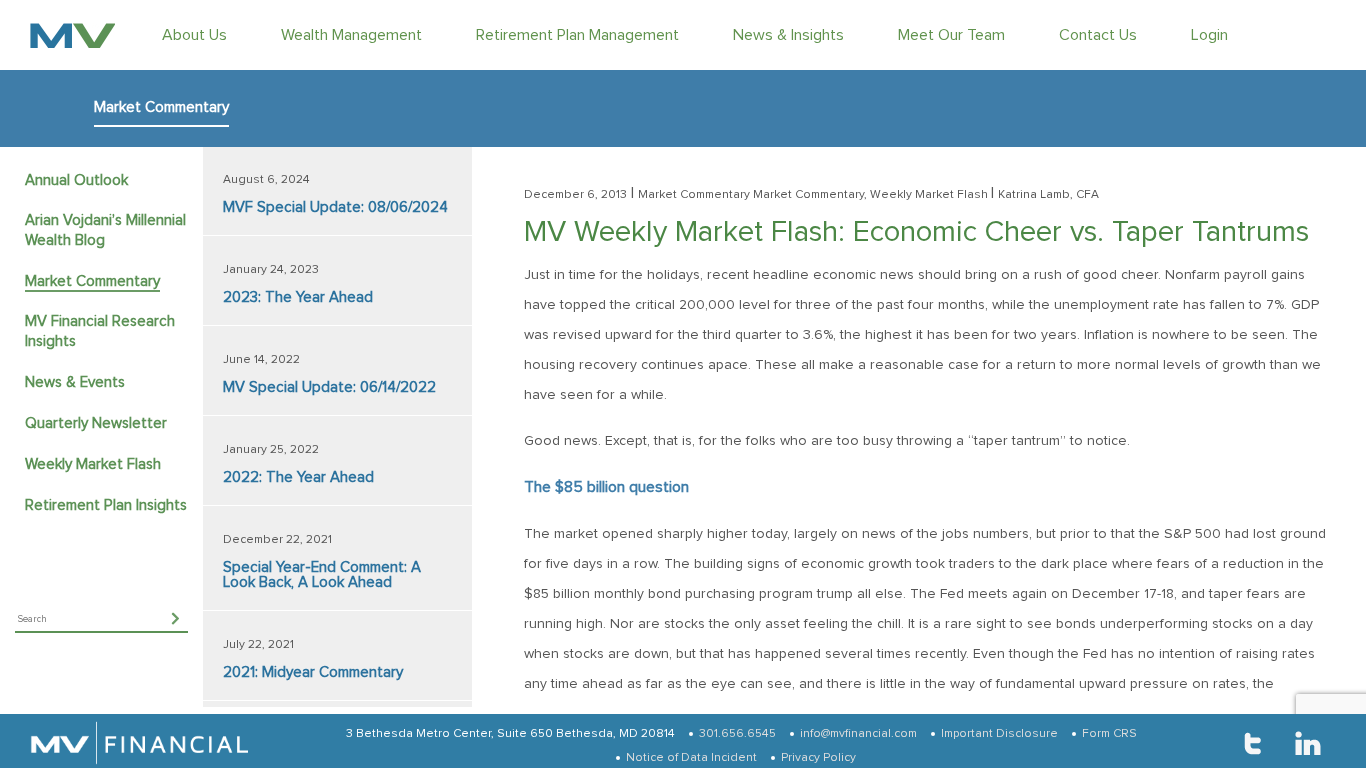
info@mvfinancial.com (858, 734)
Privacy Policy (818, 758)
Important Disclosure (999, 734)
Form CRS (1109, 734)
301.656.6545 (737, 734)
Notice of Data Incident (691, 758)
